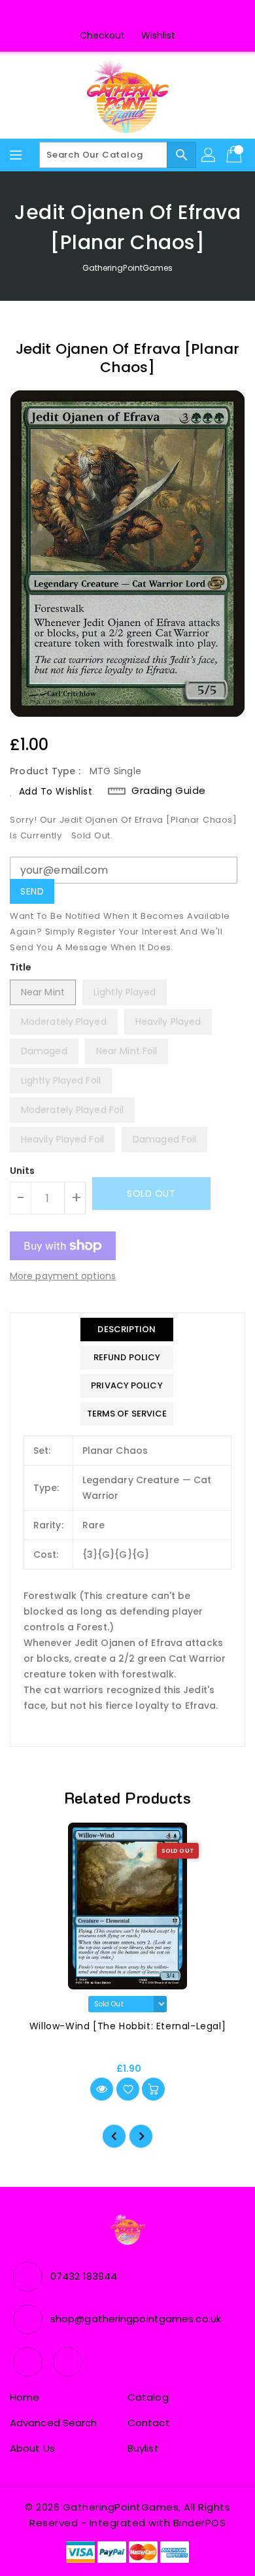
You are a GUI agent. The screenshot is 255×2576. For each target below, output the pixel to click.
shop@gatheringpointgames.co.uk (136, 2319)
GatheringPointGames (128, 268)
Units (23, 1171)
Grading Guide (169, 791)
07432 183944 (84, 2276)
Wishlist (159, 35)
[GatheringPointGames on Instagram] (140, 15)
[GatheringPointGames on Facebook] (115, 15)
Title (21, 967)
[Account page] (209, 155)
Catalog (148, 2397)
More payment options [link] (63, 1276)
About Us (32, 2448)
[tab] (127, 1330)
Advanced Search (54, 2423)
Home (25, 2397)
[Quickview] (102, 2089)
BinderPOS (200, 2523)
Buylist (143, 2448)
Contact (149, 2423)
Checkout (103, 35)
